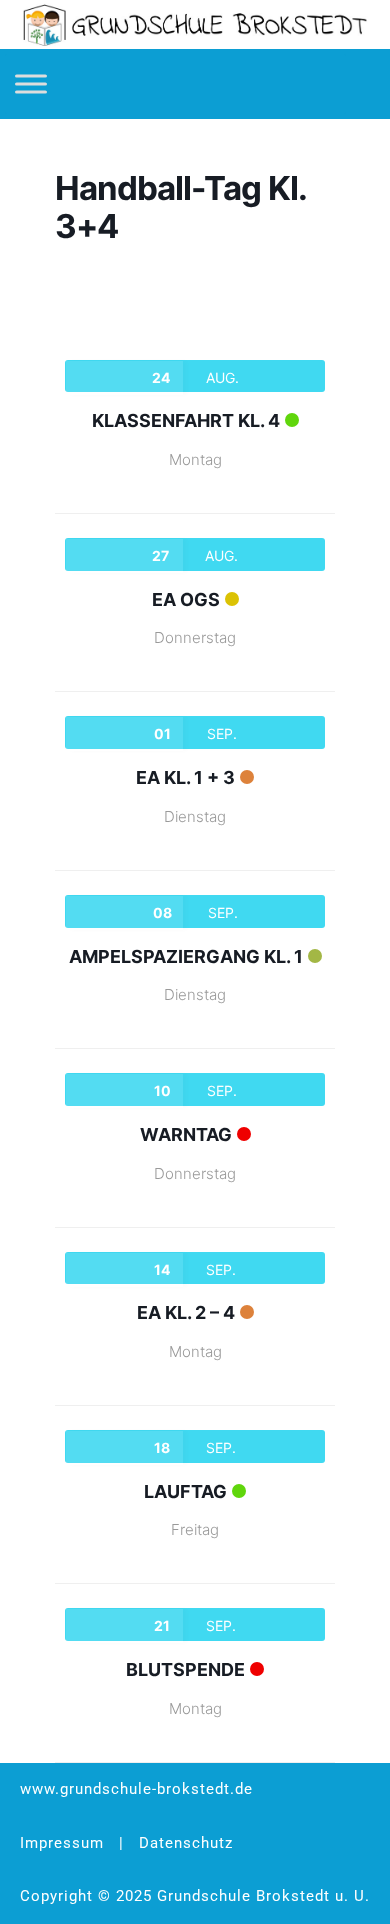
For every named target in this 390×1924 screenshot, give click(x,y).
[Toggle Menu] (31, 84)
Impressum (62, 1843)
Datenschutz (186, 1843)
